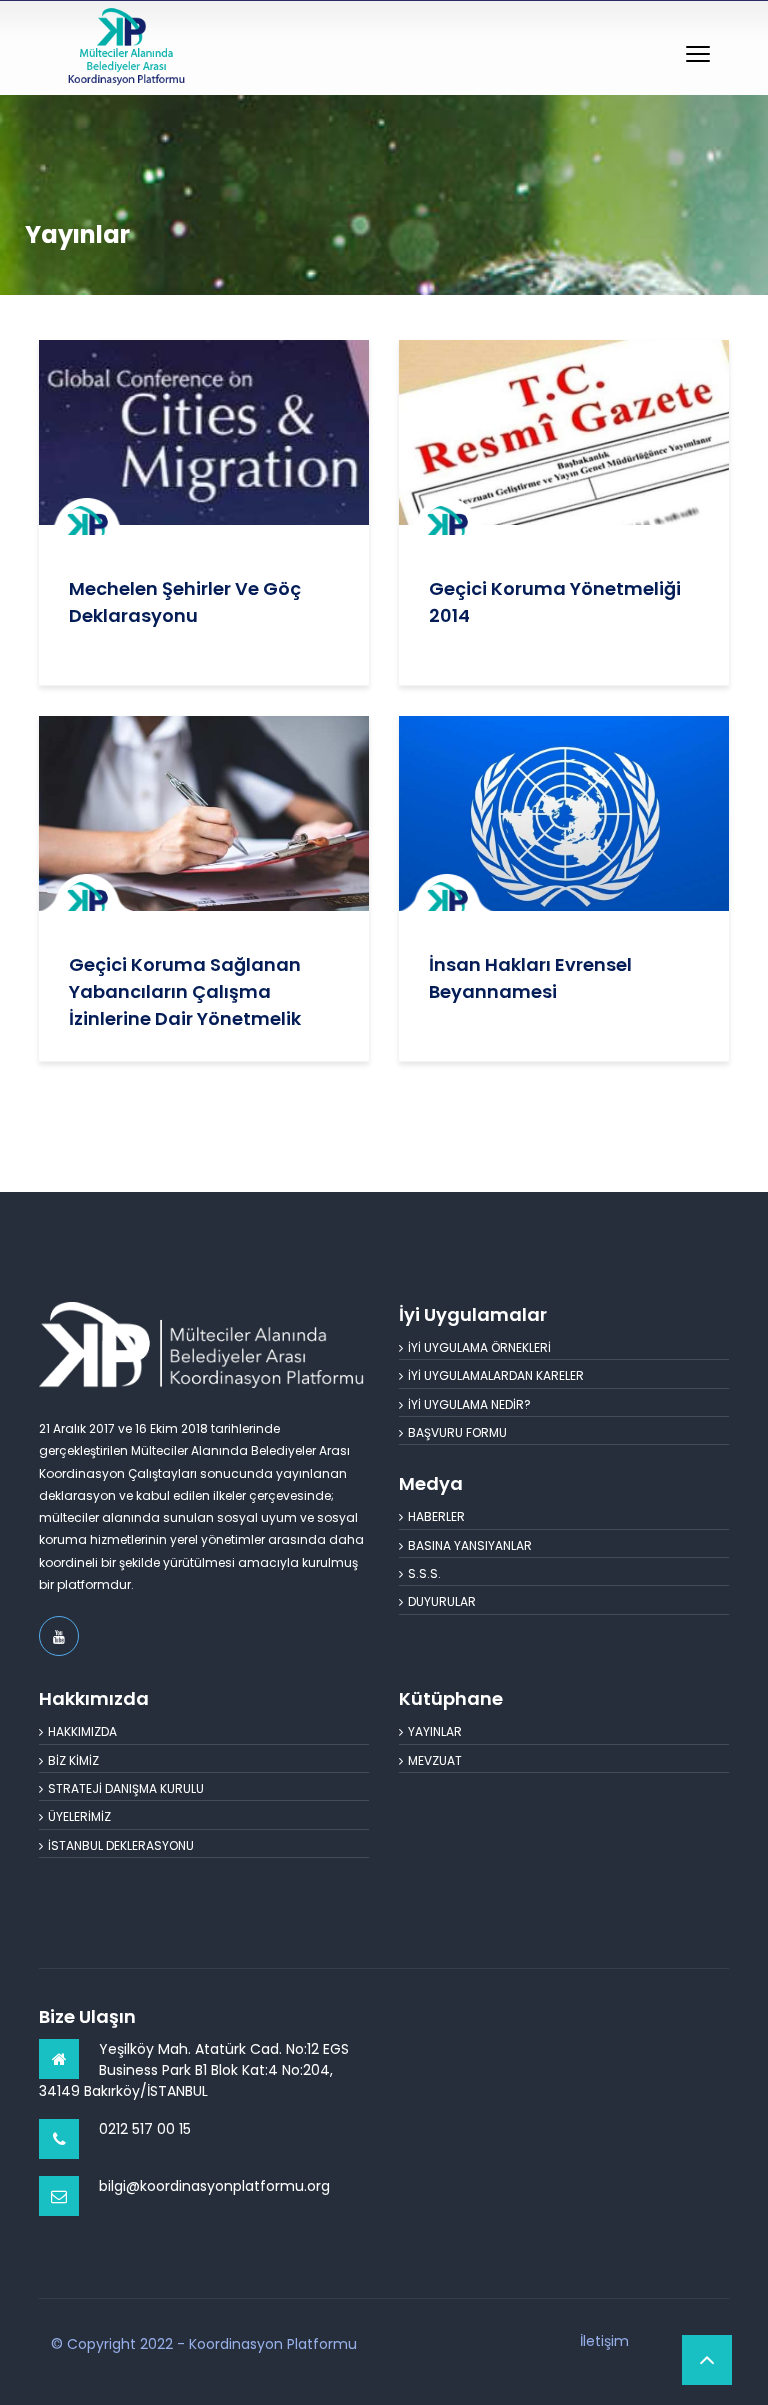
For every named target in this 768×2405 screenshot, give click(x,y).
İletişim (604, 2341)
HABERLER (436, 1516)
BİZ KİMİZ (73, 1760)
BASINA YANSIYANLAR (470, 1545)
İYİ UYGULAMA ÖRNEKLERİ (479, 1347)
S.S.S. (424, 1573)
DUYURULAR (442, 1601)
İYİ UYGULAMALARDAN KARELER (496, 1375)
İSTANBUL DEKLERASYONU (121, 1845)
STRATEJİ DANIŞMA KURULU (126, 1788)
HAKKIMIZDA (82, 1731)
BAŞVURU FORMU (457, 1432)
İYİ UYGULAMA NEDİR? (469, 1404)
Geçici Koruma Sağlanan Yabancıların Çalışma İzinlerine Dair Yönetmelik (185, 991)
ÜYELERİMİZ (79, 1816)
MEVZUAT (435, 1760)
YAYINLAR (435, 1731)
